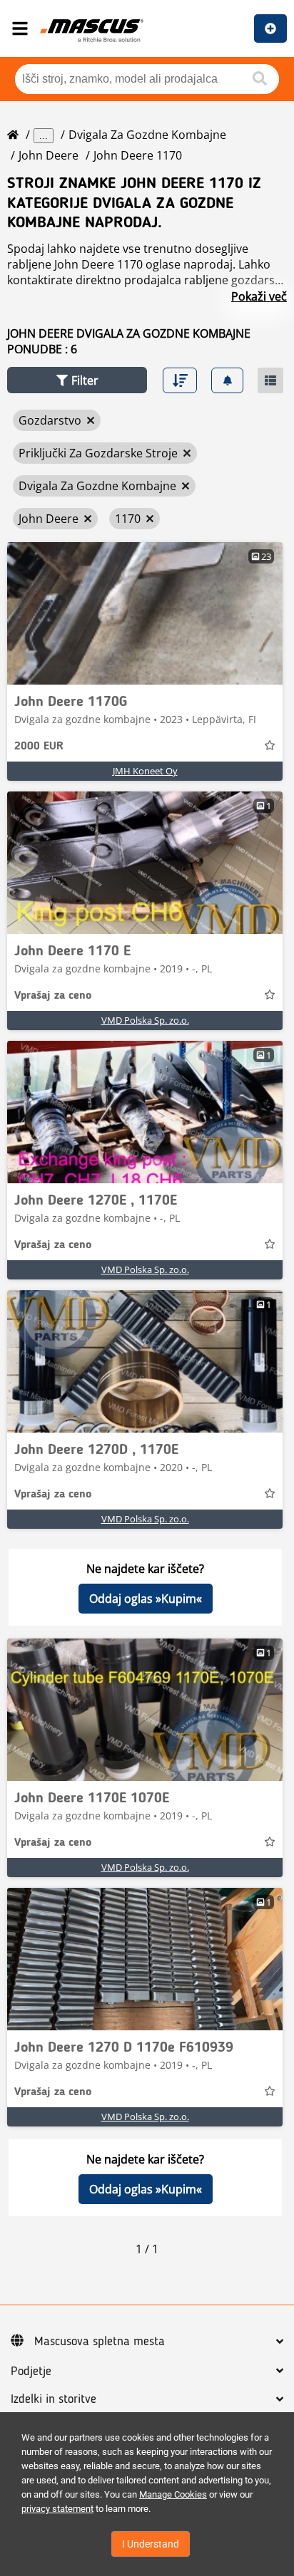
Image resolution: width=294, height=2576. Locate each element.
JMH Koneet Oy (145, 771)
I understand (151, 2544)
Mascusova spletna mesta (100, 2342)
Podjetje (31, 2372)
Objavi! (270, 28)
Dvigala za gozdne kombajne (147, 135)
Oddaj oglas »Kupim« (146, 1599)
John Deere (49, 155)
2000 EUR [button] (39, 747)
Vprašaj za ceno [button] (53, 996)
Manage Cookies (173, 2494)
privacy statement (57, 2509)
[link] (145, 613)
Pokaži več (259, 296)
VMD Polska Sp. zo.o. (145, 1020)
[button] (77, 380)
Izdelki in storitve (54, 2399)
